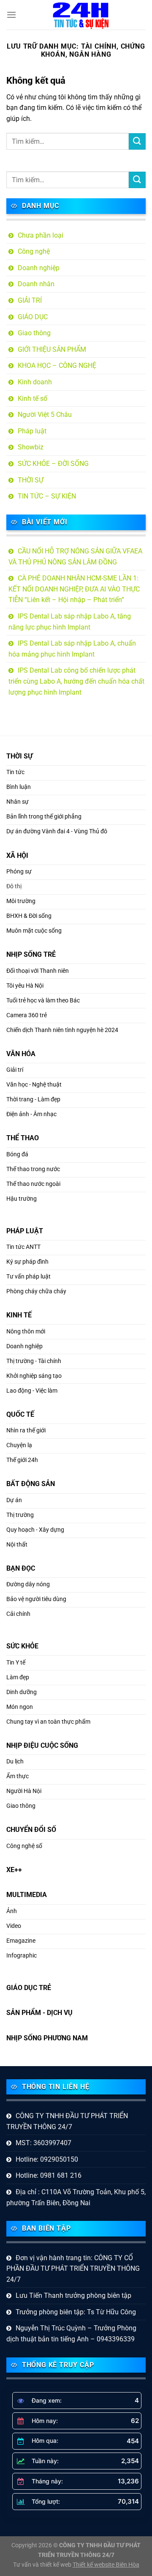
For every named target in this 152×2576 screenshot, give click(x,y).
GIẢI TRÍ (30, 300)
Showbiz (31, 447)
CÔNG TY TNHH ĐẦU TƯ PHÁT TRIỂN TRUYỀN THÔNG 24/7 (67, 2121)
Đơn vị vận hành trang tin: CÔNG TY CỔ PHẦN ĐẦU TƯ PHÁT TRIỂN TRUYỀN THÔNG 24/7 (73, 2269)
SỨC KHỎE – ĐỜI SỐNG (53, 464)
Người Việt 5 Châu (45, 415)
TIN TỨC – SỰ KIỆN (47, 496)
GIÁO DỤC (33, 317)
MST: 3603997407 (43, 2143)
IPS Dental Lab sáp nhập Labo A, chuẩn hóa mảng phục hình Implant (72, 649)
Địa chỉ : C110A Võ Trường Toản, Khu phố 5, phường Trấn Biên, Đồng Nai (76, 2197)
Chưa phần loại (41, 235)
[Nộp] (137, 141)
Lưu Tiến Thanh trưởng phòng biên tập (73, 2295)
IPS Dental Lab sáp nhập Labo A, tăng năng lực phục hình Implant (70, 622)
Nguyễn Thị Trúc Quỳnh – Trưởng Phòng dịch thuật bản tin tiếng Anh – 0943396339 (71, 2334)
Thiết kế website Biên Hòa (106, 2565)
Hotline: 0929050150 (47, 2159)
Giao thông (34, 333)
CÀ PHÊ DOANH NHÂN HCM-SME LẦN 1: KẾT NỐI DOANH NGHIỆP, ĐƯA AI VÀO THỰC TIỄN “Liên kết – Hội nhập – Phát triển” (74, 589)
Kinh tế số (33, 398)
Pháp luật (32, 431)
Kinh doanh (35, 382)
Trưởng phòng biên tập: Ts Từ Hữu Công (76, 2312)
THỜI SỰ (31, 480)
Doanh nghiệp (39, 268)
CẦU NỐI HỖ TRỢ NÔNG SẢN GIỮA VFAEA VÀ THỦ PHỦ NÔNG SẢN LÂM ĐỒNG (75, 557)
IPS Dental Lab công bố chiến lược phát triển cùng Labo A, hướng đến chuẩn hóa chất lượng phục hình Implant (76, 681)
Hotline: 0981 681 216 (49, 2175)
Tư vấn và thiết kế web (43, 2565)
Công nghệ (34, 251)
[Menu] (11, 15)
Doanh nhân (36, 284)
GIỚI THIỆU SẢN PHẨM (52, 349)
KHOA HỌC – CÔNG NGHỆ (57, 365)
